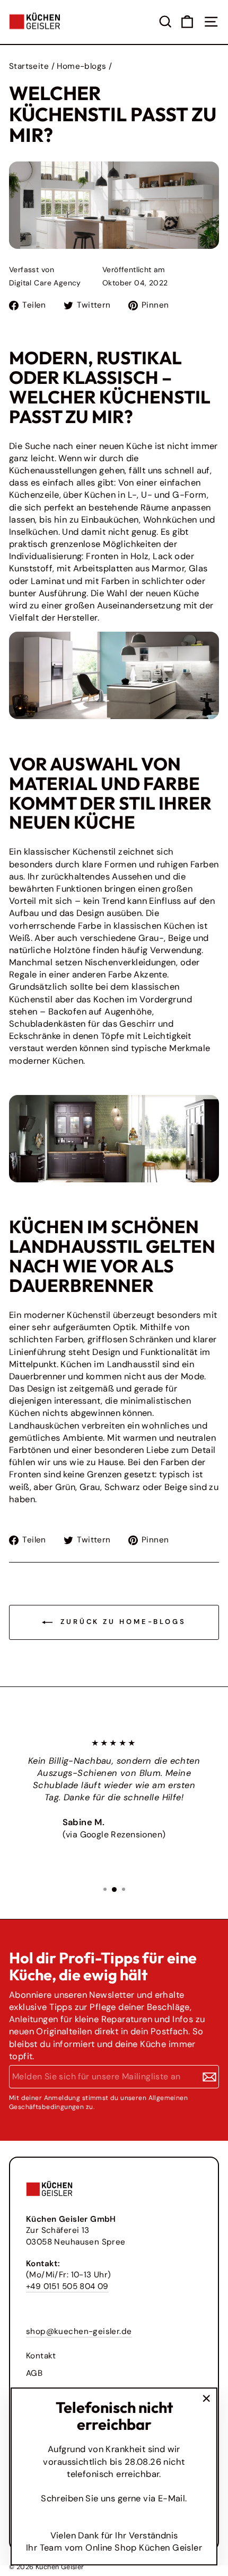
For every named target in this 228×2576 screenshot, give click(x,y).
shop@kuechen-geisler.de (79, 2331)
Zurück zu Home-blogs (121, 1622)
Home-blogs (81, 66)
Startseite (29, 66)
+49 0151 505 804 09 (67, 2286)
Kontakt (41, 2356)
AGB (34, 2373)
